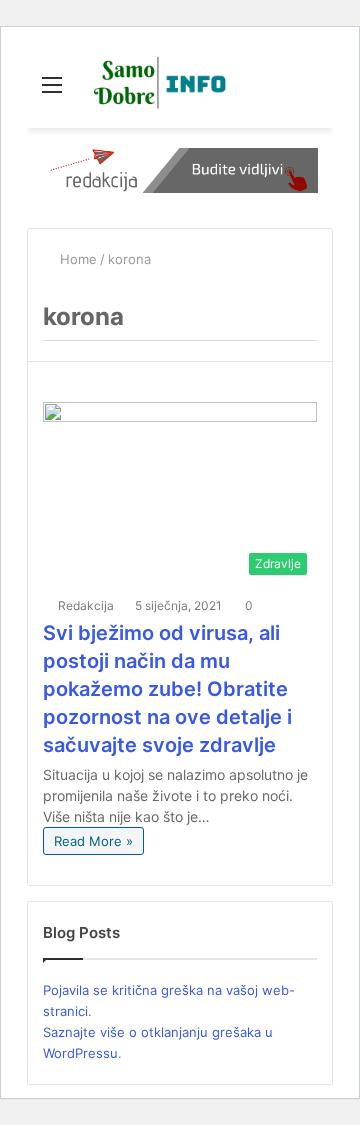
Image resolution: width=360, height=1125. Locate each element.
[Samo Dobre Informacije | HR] (156, 84)
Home (76, 259)
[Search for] (308, 91)
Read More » (93, 841)
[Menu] (52, 91)
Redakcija (86, 605)
